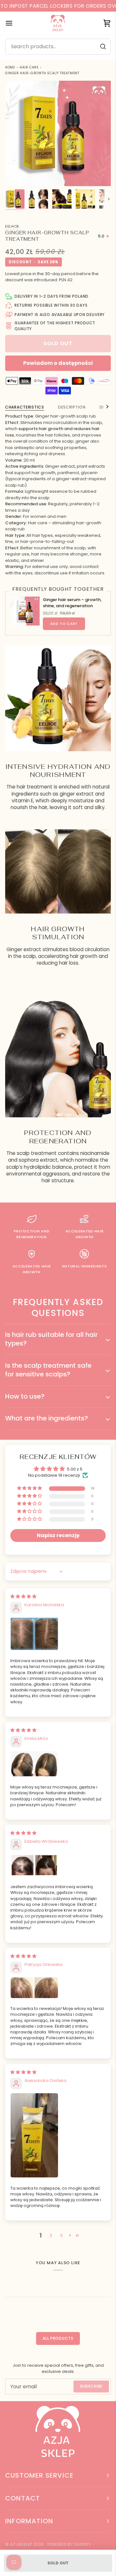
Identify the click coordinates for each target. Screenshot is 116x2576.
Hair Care (29, 67)
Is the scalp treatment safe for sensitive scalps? (48, 1370)
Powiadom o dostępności (58, 363)
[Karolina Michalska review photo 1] (58, 1634)
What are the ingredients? (47, 1418)
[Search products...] (103, 47)
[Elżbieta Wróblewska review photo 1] (58, 1865)
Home (10, 67)
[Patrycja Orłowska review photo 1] (58, 1988)
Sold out (58, 2563)
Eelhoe (12, 226)
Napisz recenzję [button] (58, 1535)
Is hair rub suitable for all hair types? (51, 1339)
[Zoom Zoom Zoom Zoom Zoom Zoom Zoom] (58, 133)
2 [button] (51, 2235)
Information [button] (29, 2521)
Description (72, 407)
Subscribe (91, 2386)
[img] (23, 1596)
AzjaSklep (21, 2544)
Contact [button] (23, 2498)
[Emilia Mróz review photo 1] (58, 1764)
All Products (58, 2338)
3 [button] (61, 2235)
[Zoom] (17, 174)
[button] (30, 1488)
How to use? (25, 1396)
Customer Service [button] (39, 2475)
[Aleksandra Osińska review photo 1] (58, 2135)
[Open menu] (15, 23)
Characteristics (25, 407)
